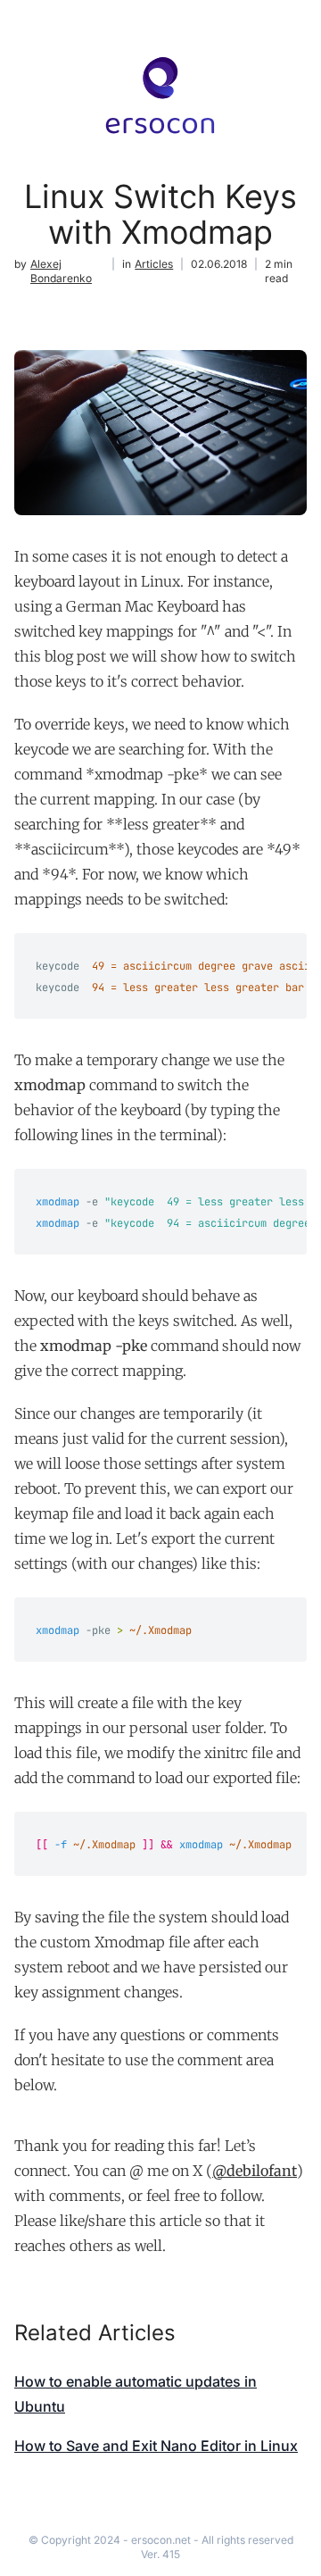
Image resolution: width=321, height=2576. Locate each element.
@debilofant (255, 2171)
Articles (154, 264)
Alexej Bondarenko (61, 271)
